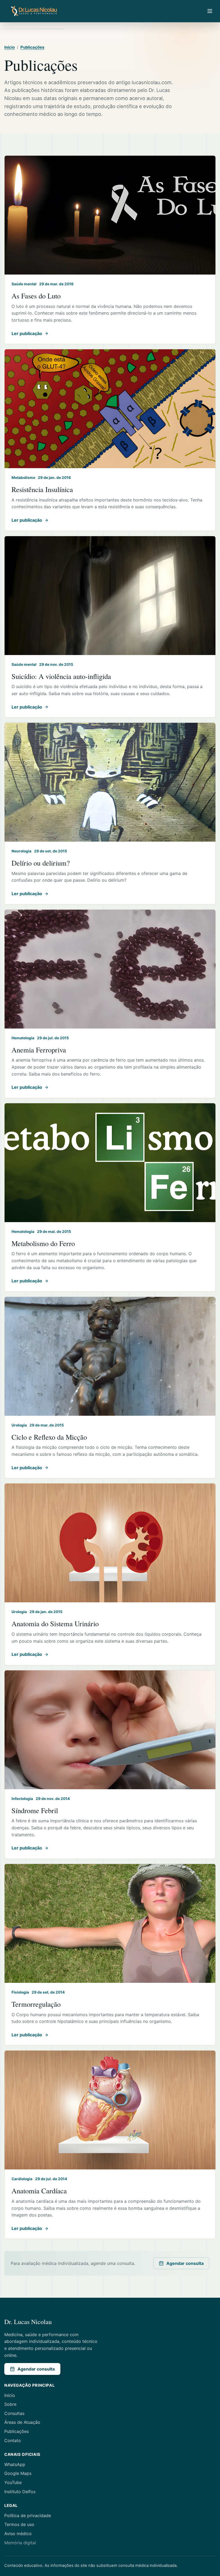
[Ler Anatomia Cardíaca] (110, 2110)
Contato (13, 2440)
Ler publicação (27, 333)
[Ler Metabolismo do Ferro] (110, 1163)
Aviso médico (18, 2534)
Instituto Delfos (20, 2492)
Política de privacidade (28, 2515)
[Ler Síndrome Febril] (110, 1730)
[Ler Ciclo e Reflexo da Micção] (110, 1356)
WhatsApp (15, 2464)
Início (10, 47)
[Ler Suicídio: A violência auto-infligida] (110, 596)
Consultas (14, 2413)
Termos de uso (19, 2524)
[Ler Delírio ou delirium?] (110, 782)
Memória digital (20, 2543)
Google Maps (18, 2473)
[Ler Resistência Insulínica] (110, 409)
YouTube (13, 2482)
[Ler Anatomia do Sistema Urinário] (110, 1543)
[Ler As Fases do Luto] (110, 215)
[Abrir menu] (210, 11)
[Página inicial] (34, 11)
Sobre (10, 2404)
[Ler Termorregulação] (110, 1923)
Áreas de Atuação (22, 2422)
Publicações (32, 47)
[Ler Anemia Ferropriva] (110, 969)
